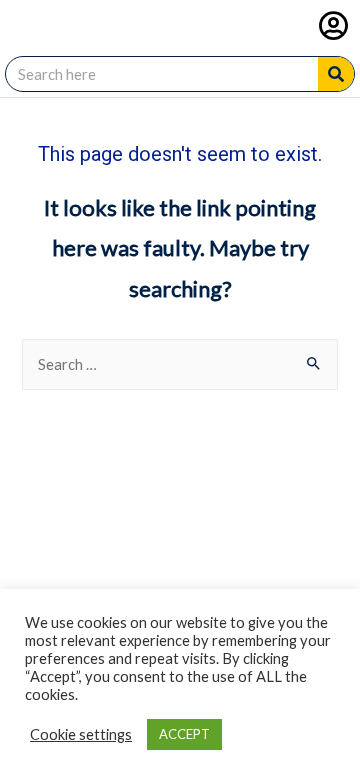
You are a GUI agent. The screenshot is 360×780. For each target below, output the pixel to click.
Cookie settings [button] (81, 734)
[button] (333, 25)
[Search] (336, 74)
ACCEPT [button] (184, 734)
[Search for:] (179, 364)
